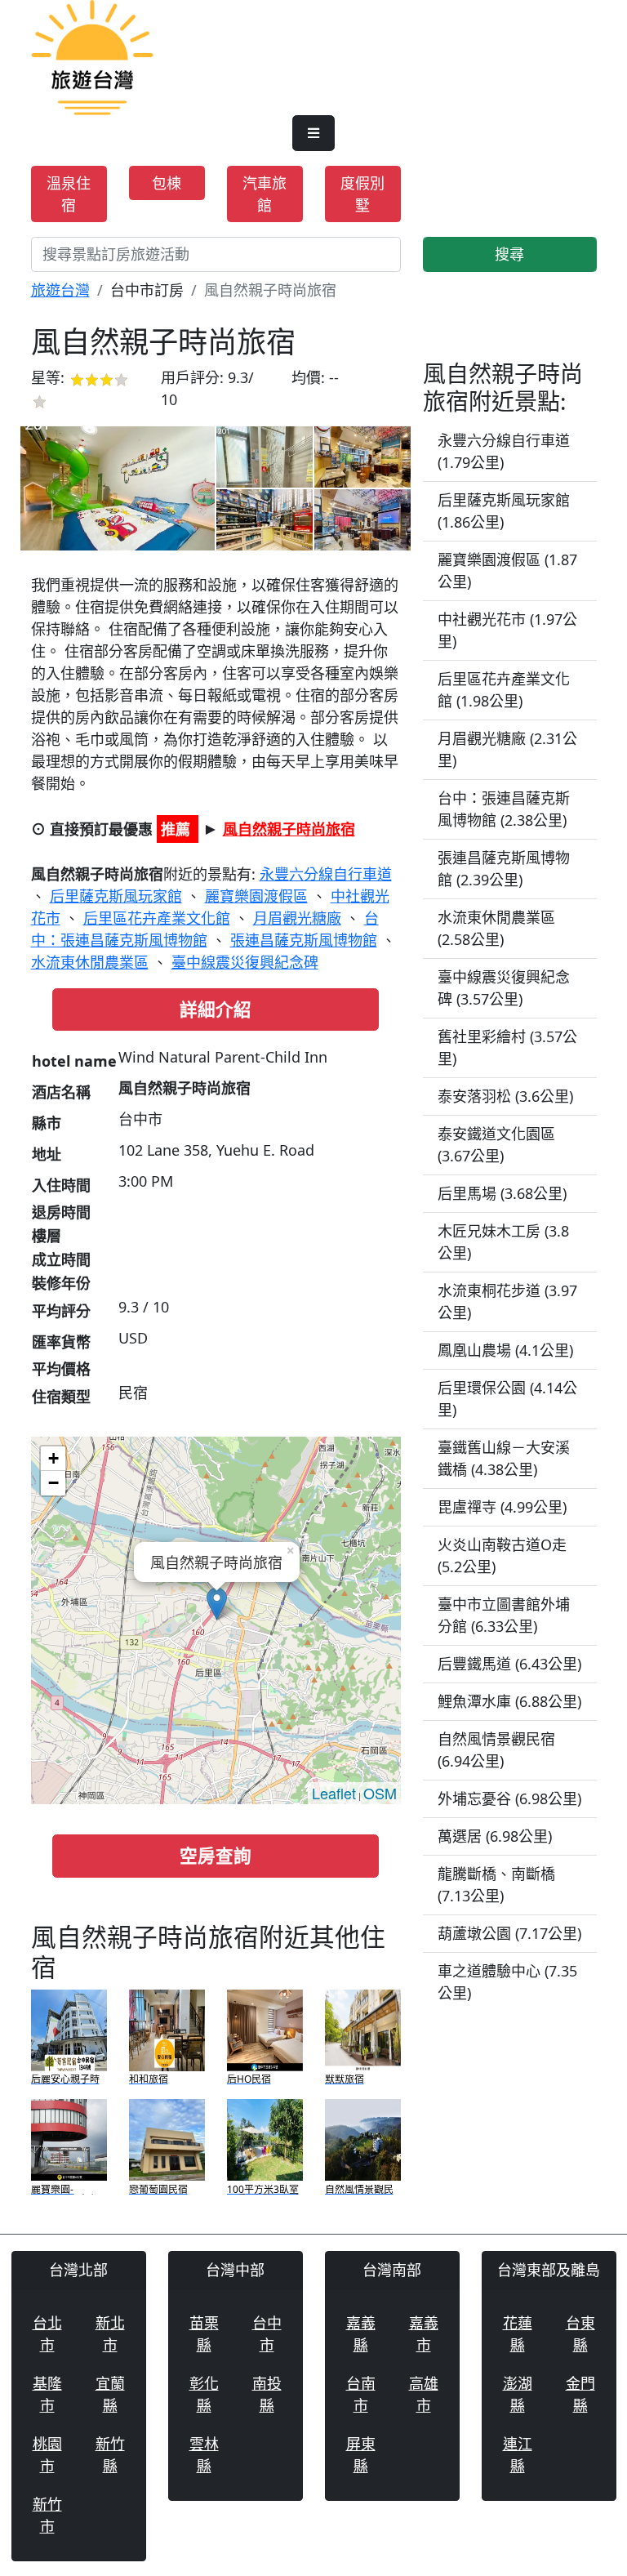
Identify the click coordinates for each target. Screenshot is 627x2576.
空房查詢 (216, 1855)
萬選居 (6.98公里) (495, 1836)
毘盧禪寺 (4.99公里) (502, 1507)
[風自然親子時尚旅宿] (118, 488)
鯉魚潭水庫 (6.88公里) (509, 1701)
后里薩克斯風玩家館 (116, 896)
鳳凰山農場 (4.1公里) (505, 1350)
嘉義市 (424, 2334)
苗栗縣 (204, 2334)
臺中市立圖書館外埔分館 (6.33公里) (504, 1615)
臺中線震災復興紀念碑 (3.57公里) (504, 988)
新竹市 (47, 2515)
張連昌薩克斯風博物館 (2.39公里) (504, 869)
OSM (380, 1793)
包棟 (167, 183)
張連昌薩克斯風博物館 (304, 940)
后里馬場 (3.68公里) (502, 1193)
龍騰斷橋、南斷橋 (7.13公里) (496, 1885)
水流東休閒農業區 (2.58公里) (496, 928)
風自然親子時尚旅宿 (289, 829)
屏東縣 (361, 2455)
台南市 (361, 2394)
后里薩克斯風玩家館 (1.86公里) (504, 511)
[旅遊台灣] (92, 56)
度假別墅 (362, 194)
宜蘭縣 (110, 2394)
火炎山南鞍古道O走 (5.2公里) (502, 1555)
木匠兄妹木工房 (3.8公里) (503, 1242)
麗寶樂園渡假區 (256, 896)
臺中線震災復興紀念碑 (245, 962)
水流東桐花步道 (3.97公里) (507, 1301)
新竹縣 (110, 2455)
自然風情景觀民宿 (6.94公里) (496, 1750)
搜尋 (509, 254)
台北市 (47, 2334)
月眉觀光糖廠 (297, 918)
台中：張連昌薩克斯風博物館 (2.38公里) (504, 809)
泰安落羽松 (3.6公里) (505, 1096)
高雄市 (424, 2394)
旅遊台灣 (60, 290)
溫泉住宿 (69, 194)
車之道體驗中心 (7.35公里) (507, 1982)
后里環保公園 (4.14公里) (507, 1399)
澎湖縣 (518, 2394)
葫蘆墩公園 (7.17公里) (509, 1933)
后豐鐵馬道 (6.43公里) (509, 1664)
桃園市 (47, 2455)
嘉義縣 (361, 2334)
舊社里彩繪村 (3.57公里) (507, 1047)
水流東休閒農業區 (90, 962)
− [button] (53, 1483)
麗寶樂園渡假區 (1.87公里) (507, 570)
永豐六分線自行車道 (326, 874)
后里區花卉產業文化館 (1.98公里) (504, 690)
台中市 (267, 2334)
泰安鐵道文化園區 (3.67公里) (496, 1145)
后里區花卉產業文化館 (157, 918)
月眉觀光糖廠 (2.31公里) (507, 749)
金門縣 (580, 2394)
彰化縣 (204, 2394)
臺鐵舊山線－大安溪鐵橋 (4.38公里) (504, 1458)
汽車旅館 (265, 194)
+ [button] (53, 1458)
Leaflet (334, 1793)
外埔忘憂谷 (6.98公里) (509, 1798)
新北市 (110, 2334)
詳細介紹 (216, 1009)
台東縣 (580, 2334)
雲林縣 (204, 2455)
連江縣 (518, 2455)
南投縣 (267, 2394)
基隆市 (47, 2394)
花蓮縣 (518, 2334)
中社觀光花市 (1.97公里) (507, 630)
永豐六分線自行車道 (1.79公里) (504, 451)
